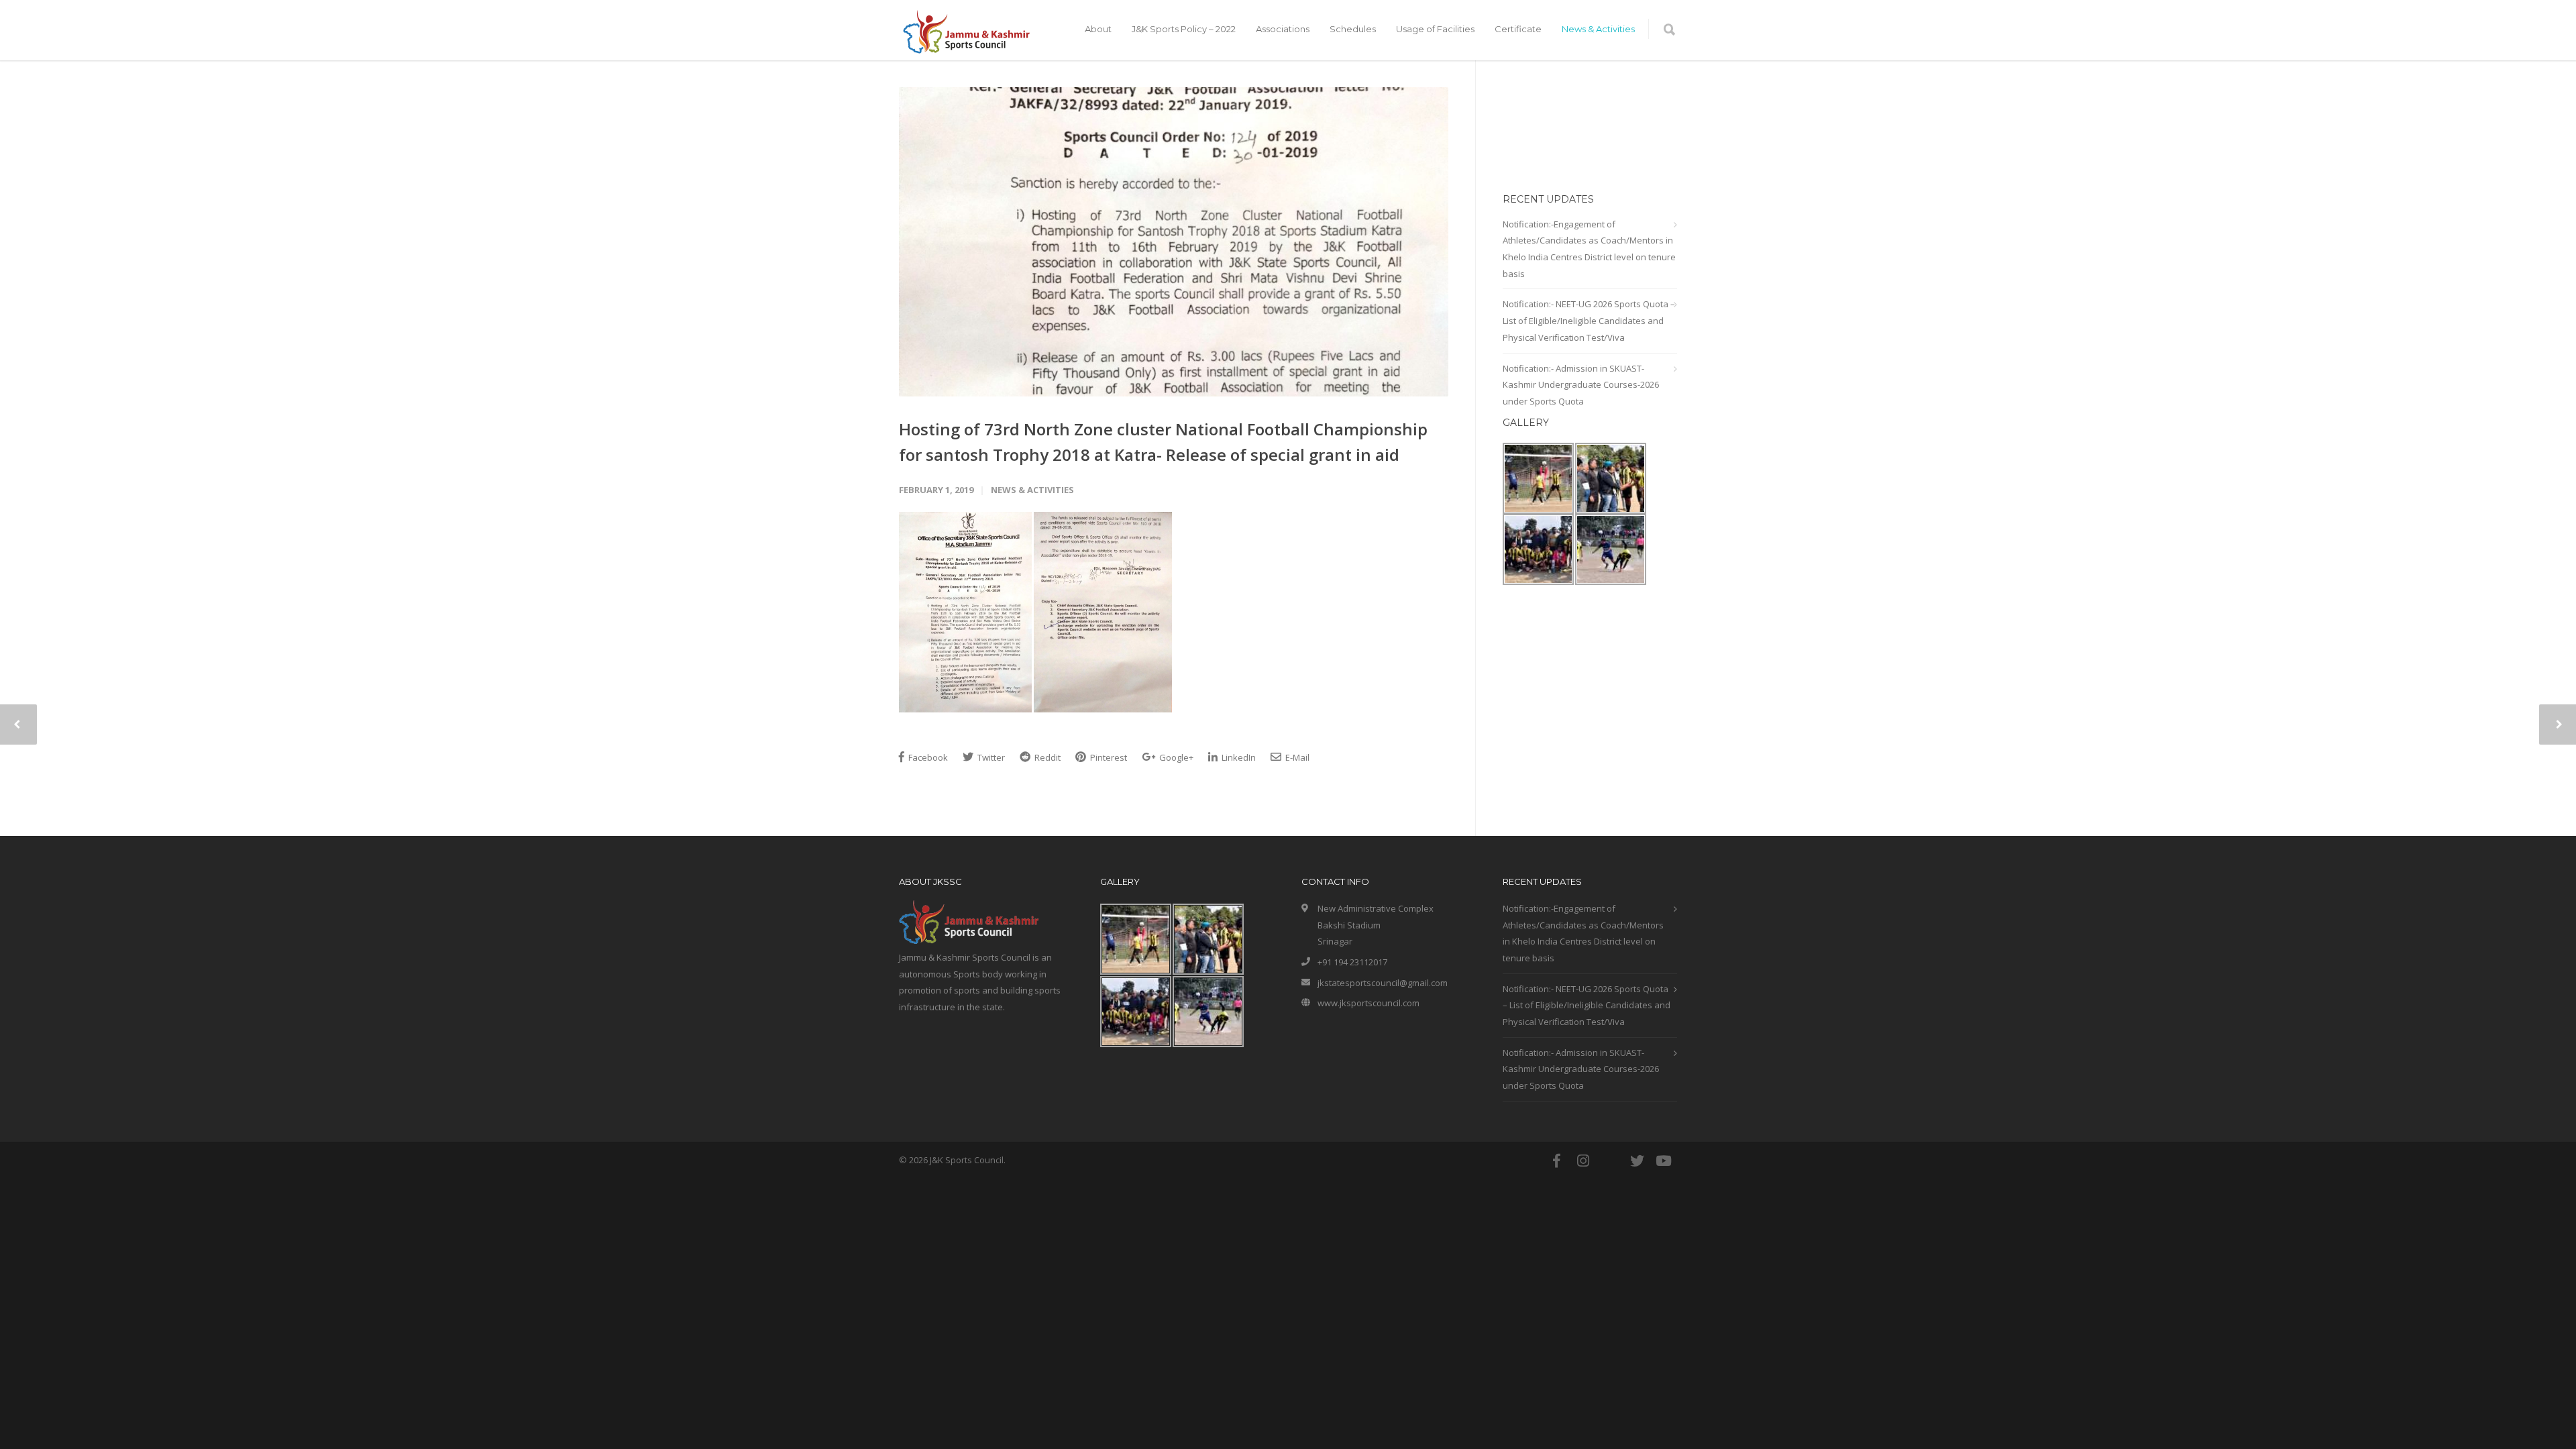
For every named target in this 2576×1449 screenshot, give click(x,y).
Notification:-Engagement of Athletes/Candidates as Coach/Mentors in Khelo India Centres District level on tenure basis (1589, 249)
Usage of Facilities (1435, 29)
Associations (1283, 29)
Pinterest (1108, 757)
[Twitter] (1637, 1161)
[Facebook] (1556, 1161)
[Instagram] (1583, 1161)
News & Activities (1598, 29)
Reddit (1046, 757)
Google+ (1175, 757)
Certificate (1518, 29)
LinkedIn (1238, 757)
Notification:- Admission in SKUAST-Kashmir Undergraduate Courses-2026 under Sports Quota (1581, 385)
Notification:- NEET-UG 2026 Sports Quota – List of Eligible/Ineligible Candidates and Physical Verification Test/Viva (1589, 320)
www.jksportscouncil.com (1368, 1003)
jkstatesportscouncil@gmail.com (1383, 983)
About (1098, 29)
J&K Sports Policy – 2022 (1184, 29)
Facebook (927, 757)
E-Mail (1296, 757)
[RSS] (1610, 1161)
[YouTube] (1664, 1161)
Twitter (990, 757)
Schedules (1353, 29)
